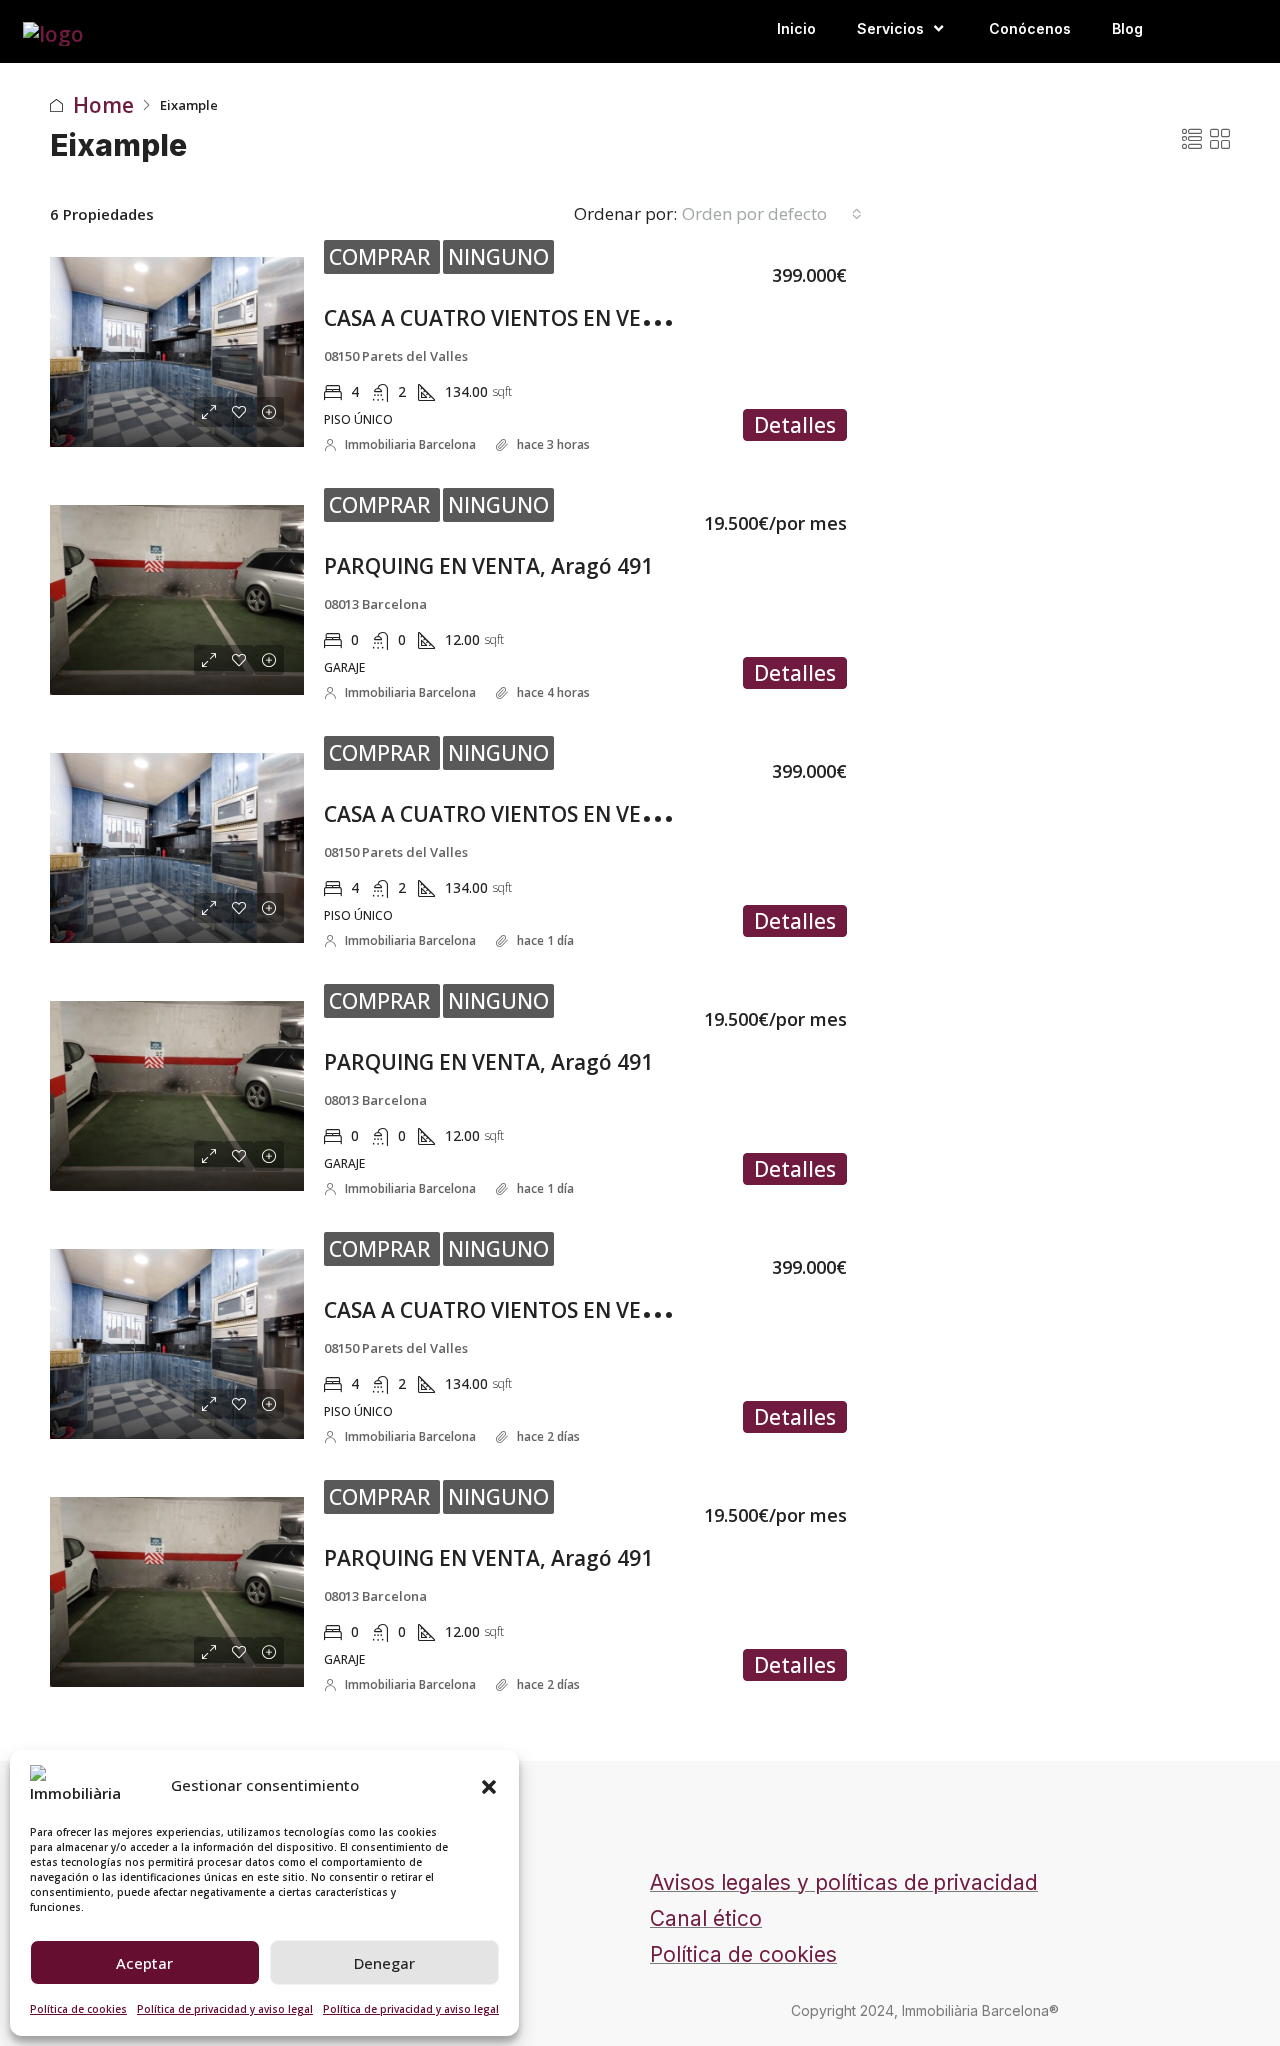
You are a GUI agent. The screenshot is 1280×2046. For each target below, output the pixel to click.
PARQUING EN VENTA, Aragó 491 (488, 566)
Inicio (796, 28)
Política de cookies (78, 2009)
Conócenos (1030, 28)
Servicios (890, 28)
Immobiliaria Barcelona (410, 444)
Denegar (384, 1963)
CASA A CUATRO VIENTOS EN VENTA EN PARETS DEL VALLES (623, 318)
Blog (1127, 28)
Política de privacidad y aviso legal (225, 2009)
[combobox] (772, 214)
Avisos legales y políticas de (789, 1882)
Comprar (382, 257)
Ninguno (498, 257)
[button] (489, 1785)
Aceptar (144, 1963)
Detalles (795, 425)
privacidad (985, 1882)
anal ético (713, 1918)
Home (103, 105)
